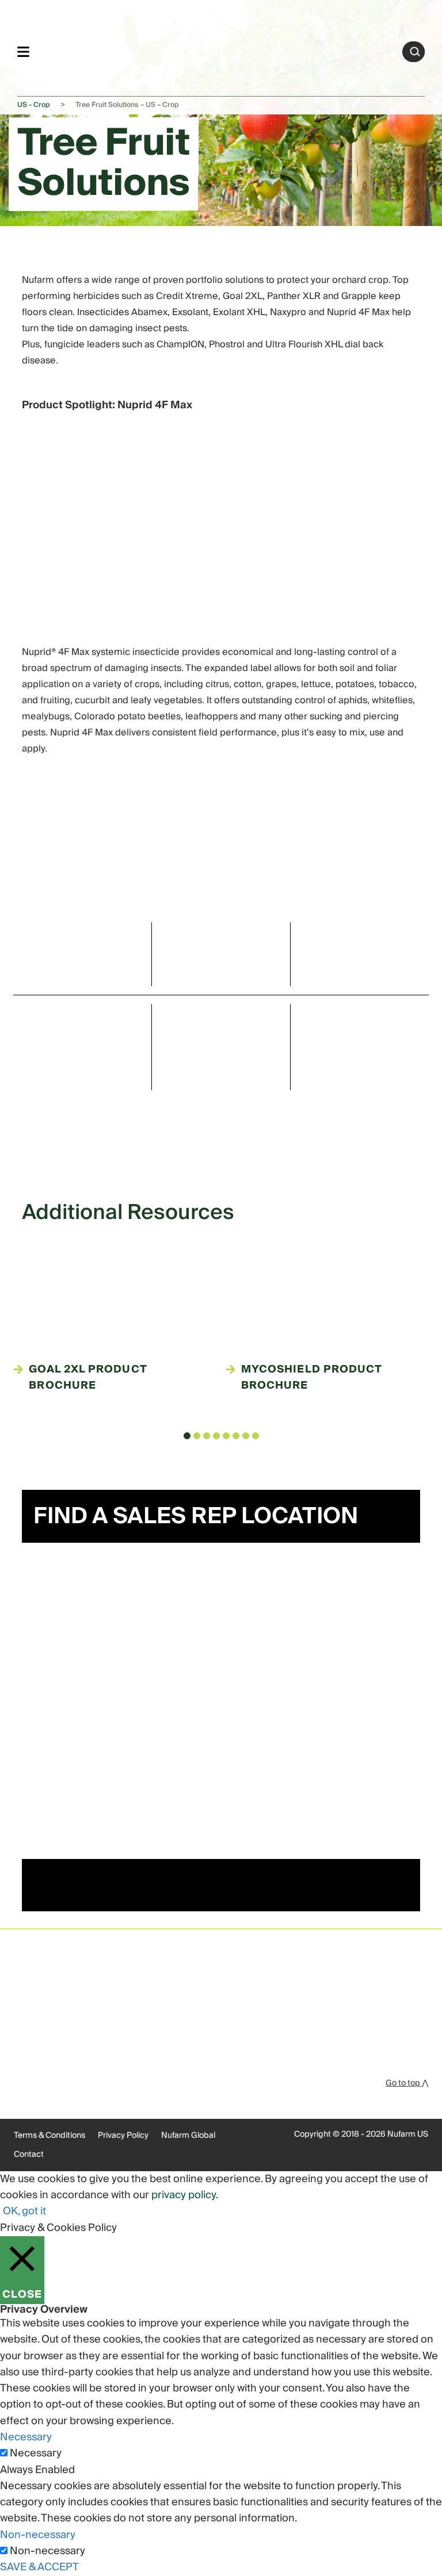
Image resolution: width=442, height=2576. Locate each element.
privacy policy (184, 2195)
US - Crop (34, 105)
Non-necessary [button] (38, 2535)
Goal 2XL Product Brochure (87, 1378)
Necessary (36, 2454)
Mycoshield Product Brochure (311, 1378)
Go (415, 52)
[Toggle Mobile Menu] (23, 51)
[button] (187, 1436)
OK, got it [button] (24, 2211)
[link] (216, 50)
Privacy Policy (123, 2136)
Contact (29, 2155)
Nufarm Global (188, 2136)
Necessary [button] (26, 2437)
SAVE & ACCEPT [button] (39, 2567)
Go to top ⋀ (407, 2083)
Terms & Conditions (49, 2136)
